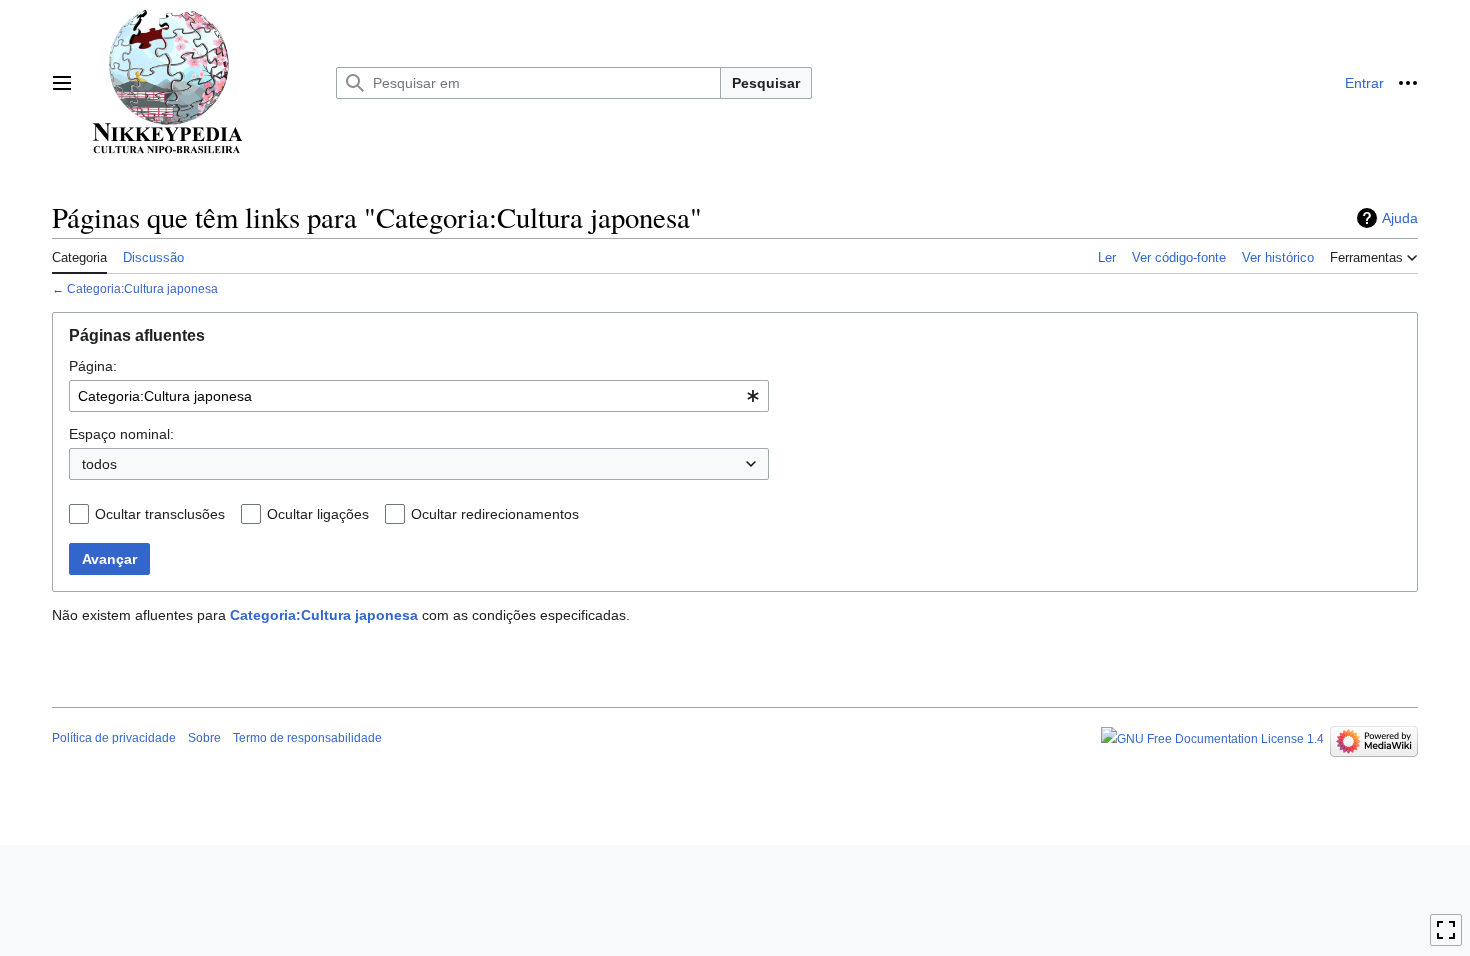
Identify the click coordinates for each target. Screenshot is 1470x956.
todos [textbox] (99, 464)
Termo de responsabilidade (307, 738)
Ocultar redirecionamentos (495, 514)
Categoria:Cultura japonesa (142, 288)
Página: (93, 366)
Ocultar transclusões (160, 514)
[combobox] (419, 396)
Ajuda (1400, 218)
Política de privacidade (114, 738)
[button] (62, 83)
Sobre (204, 738)
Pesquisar (766, 83)
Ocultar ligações (318, 514)
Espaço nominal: (121, 434)
